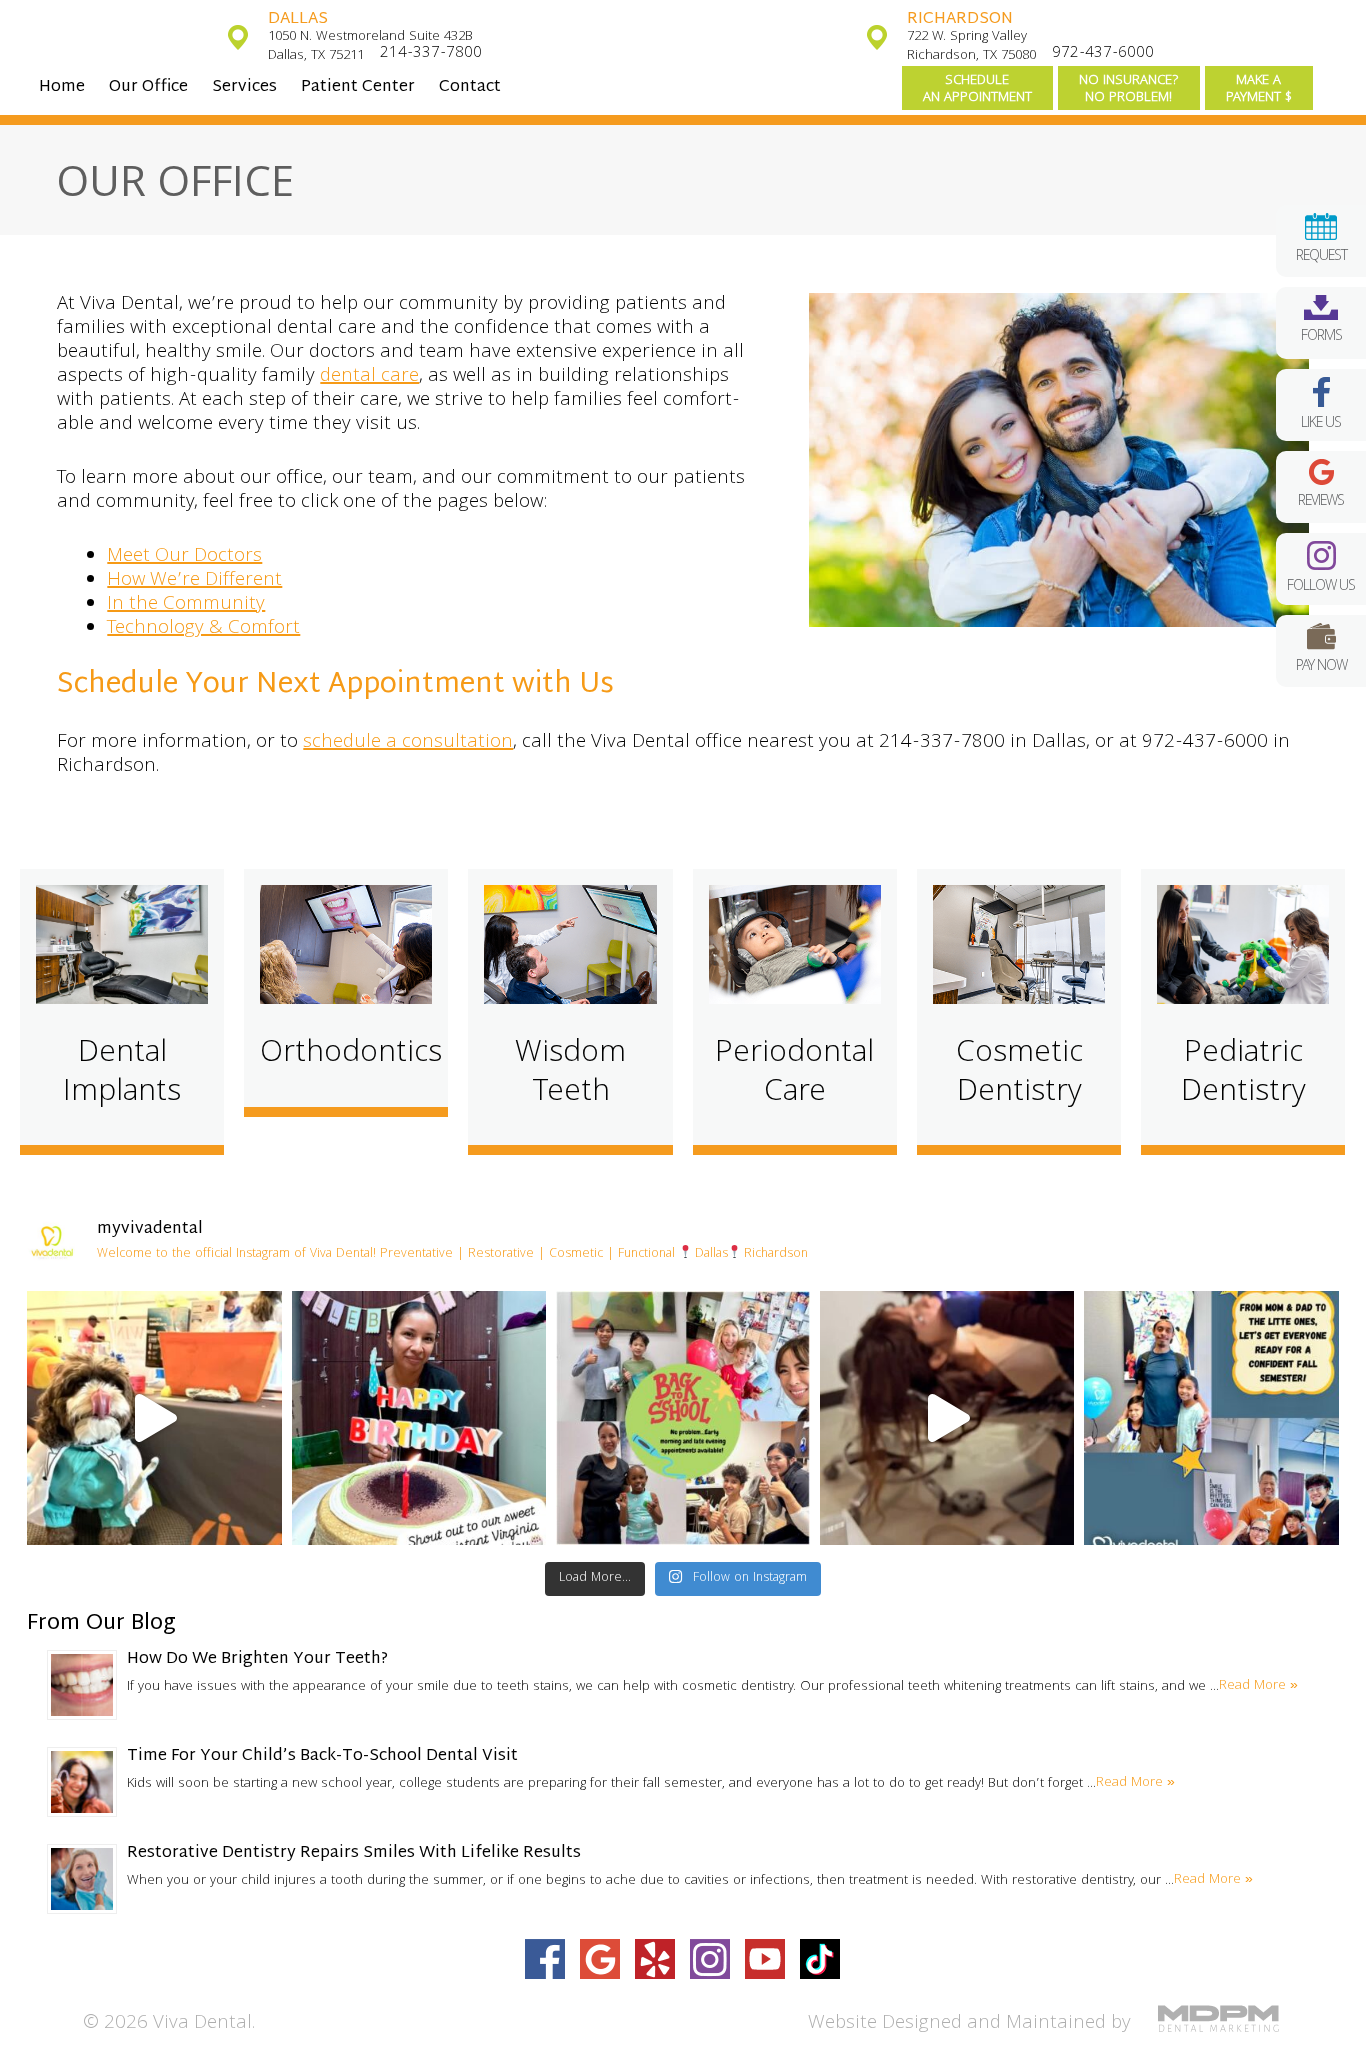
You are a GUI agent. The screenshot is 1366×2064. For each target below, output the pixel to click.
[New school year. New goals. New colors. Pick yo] (947, 1418)
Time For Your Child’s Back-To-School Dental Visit (322, 1756)
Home (62, 87)
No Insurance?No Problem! (1129, 89)
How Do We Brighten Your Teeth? (257, 1659)
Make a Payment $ (1259, 89)
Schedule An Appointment (977, 89)
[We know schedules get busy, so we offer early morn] (683, 1418)
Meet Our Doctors (184, 557)
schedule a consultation (408, 743)
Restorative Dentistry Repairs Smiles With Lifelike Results (354, 1853)
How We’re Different (194, 581)
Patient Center (358, 87)
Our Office (148, 87)
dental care (369, 377)
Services (244, 87)
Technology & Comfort (203, 629)
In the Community (186, 605)
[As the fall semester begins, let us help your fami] (1211, 1418)
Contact (470, 87)
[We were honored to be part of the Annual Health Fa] (154, 1418)
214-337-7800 (431, 54)
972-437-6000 (1103, 54)
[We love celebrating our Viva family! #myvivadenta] (419, 1418)
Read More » (1258, 1686)
